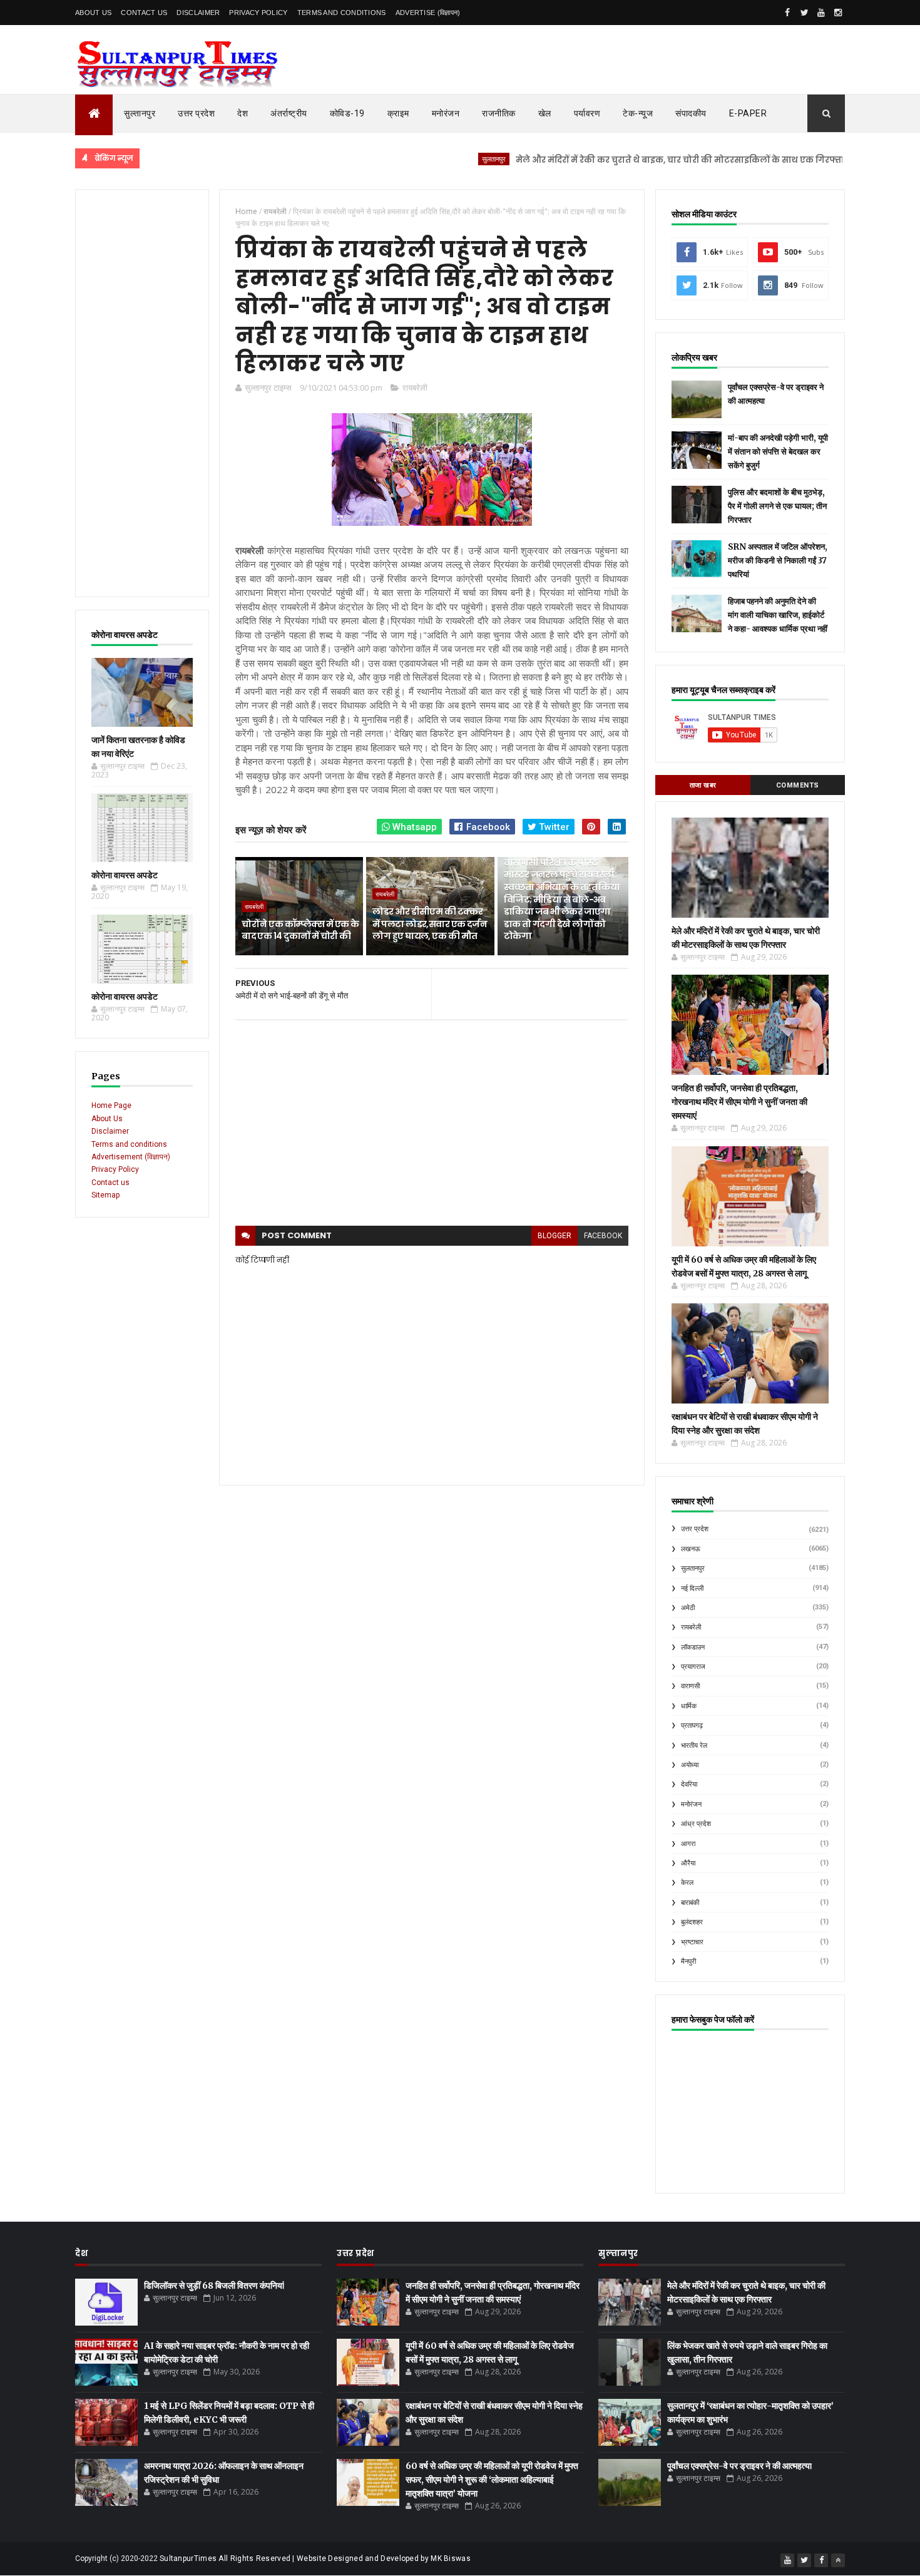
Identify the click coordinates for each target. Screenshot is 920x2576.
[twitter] (804, 13)
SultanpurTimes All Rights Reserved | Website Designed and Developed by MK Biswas (315, 2558)
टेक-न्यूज (638, 113)
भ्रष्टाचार (692, 1942)
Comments (798, 785)
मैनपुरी (688, 1962)
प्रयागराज (693, 1667)
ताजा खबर (703, 785)
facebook (603, 1236)
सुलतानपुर (437, 159)
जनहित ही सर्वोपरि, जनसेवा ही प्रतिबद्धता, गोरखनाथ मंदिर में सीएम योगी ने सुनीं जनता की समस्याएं (739, 1102)
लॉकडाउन (693, 1647)
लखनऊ (691, 1549)
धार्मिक (689, 1706)
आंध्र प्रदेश (696, 1824)
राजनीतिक (499, 113)
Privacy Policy (258, 13)
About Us (93, 13)
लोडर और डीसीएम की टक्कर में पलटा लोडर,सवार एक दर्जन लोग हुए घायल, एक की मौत (430, 924)
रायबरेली (415, 387)
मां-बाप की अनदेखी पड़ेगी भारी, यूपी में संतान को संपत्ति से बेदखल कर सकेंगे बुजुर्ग (778, 452)
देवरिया (689, 1784)
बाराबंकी (690, 1903)
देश (243, 113)
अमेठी (688, 1608)
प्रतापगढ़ (692, 1726)
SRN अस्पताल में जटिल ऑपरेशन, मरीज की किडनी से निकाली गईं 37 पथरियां (778, 561)
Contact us (110, 1183)
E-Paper (748, 113)
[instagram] (838, 13)
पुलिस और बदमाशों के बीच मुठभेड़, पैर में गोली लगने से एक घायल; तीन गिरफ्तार (777, 506)
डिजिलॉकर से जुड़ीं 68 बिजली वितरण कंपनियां (214, 2286)
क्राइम (398, 113)
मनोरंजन (446, 113)
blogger (555, 1236)
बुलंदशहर (692, 1922)
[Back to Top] (838, 2560)
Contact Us (144, 13)
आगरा (688, 1844)
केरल (687, 1883)
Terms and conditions (342, 13)
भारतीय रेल (694, 1746)
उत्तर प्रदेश (196, 113)
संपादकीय (691, 113)
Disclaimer (198, 13)
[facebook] (787, 13)
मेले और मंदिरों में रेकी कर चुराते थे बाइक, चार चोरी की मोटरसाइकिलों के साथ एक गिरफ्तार (625, 160)
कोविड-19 (347, 113)
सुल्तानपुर (140, 113)
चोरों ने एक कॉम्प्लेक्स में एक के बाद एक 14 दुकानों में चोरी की (300, 930)
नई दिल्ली (692, 1588)
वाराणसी (690, 1686)
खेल (545, 113)
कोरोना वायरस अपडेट (125, 875)
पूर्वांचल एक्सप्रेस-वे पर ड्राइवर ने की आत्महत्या (739, 2466)
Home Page (111, 1106)
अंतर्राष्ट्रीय (289, 113)
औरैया (688, 1863)
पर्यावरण (587, 113)
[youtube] (821, 13)
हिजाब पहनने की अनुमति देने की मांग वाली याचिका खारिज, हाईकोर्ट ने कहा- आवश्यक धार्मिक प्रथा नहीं (778, 615)
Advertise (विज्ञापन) (428, 13)
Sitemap (105, 1195)
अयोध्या (690, 1765)
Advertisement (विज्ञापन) (131, 1157)
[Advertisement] (142, 393)
